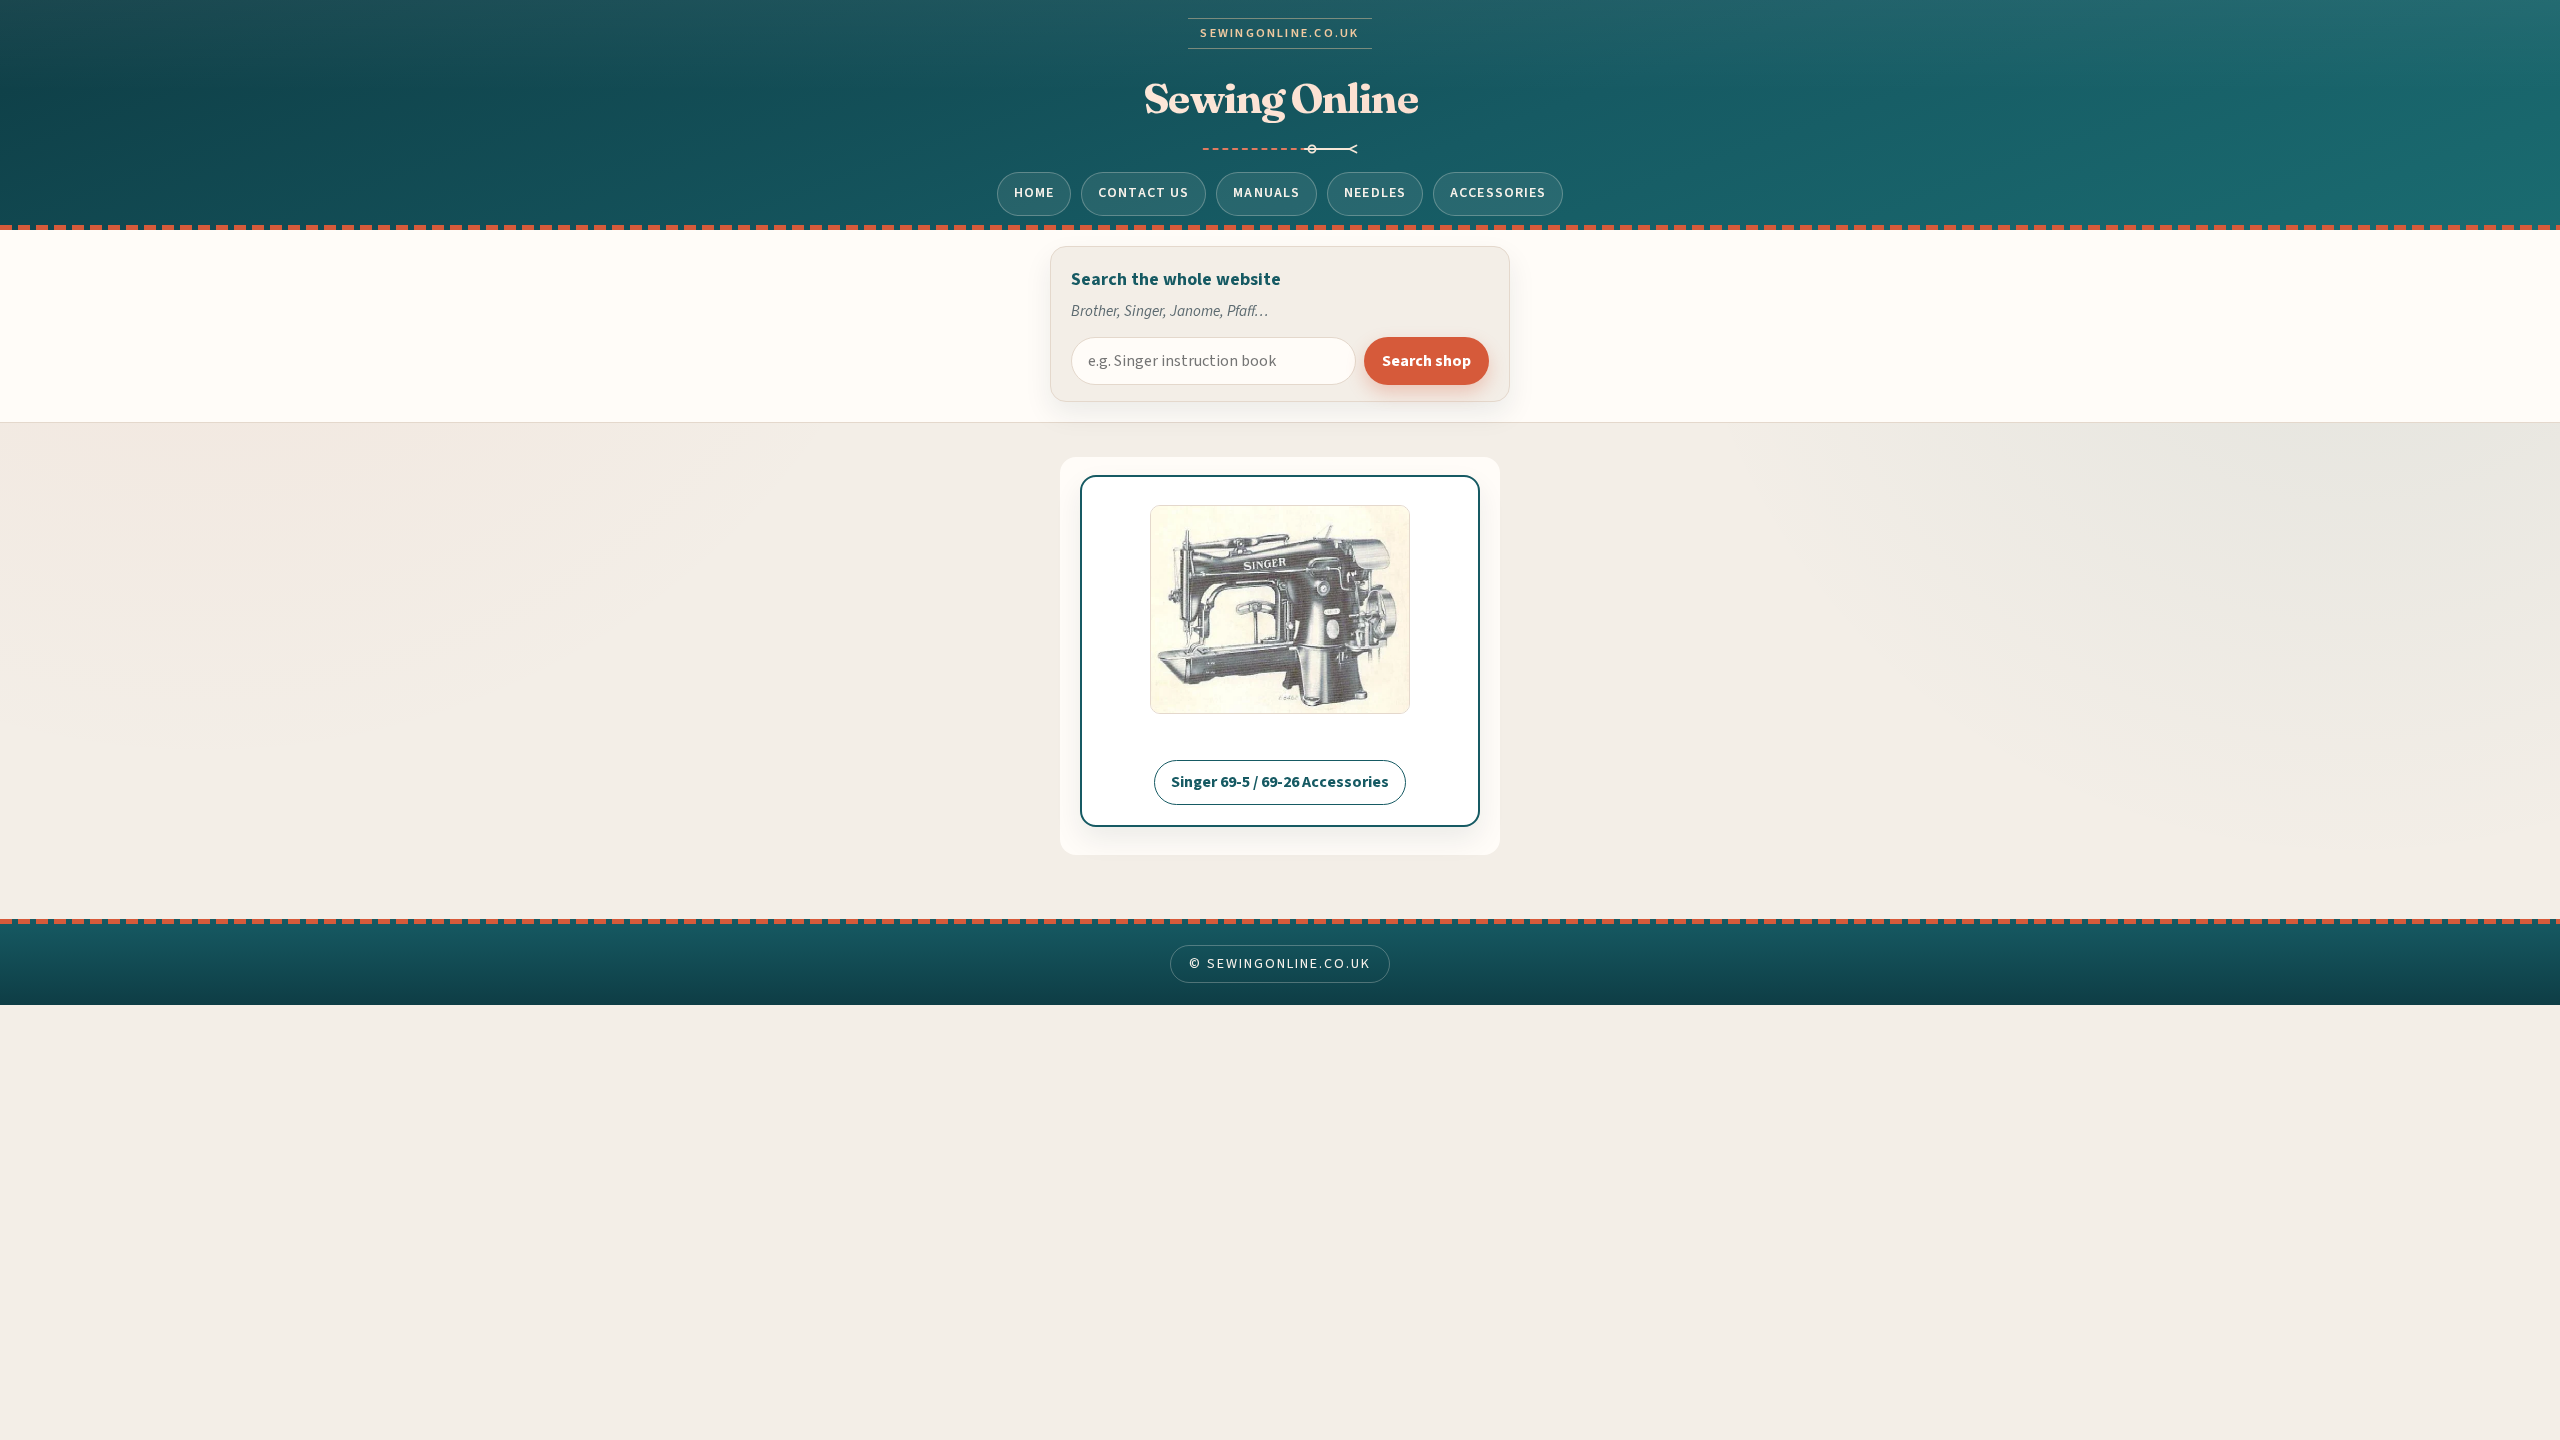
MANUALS (1266, 193)
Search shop (1426, 361)
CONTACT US (1143, 193)
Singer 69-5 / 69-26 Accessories (1280, 782)
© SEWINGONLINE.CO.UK (1279, 964)
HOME (1034, 193)
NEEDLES (1375, 193)
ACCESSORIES (1498, 193)
